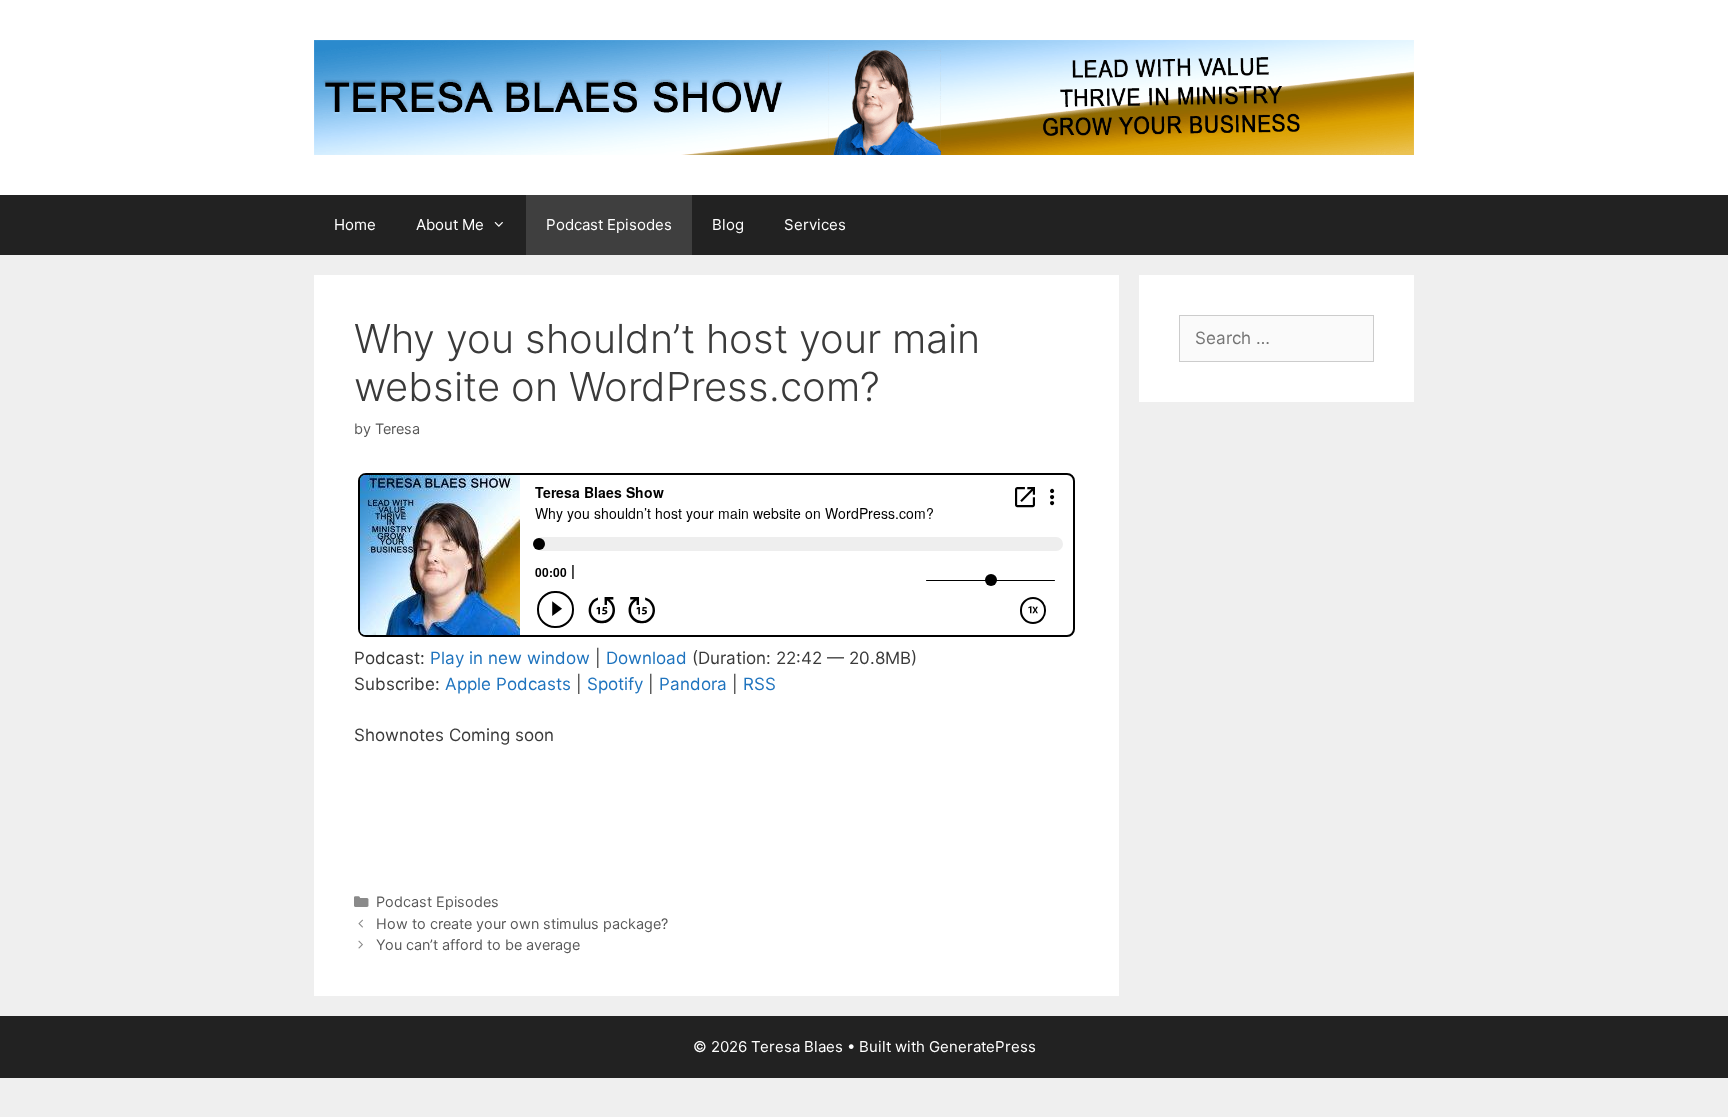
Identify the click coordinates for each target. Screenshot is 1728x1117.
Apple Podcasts (508, 684)
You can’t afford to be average (478, 944)
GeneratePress (982, 1046)
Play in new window (510, 658)
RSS (759, 684)
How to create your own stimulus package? (522, 923)
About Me (450, 224)
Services (815, 224)
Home (355, 224)
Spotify (615, 684)
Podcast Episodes (609, 224)
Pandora (693, 684)
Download (646, 658)
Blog (728, 224)
